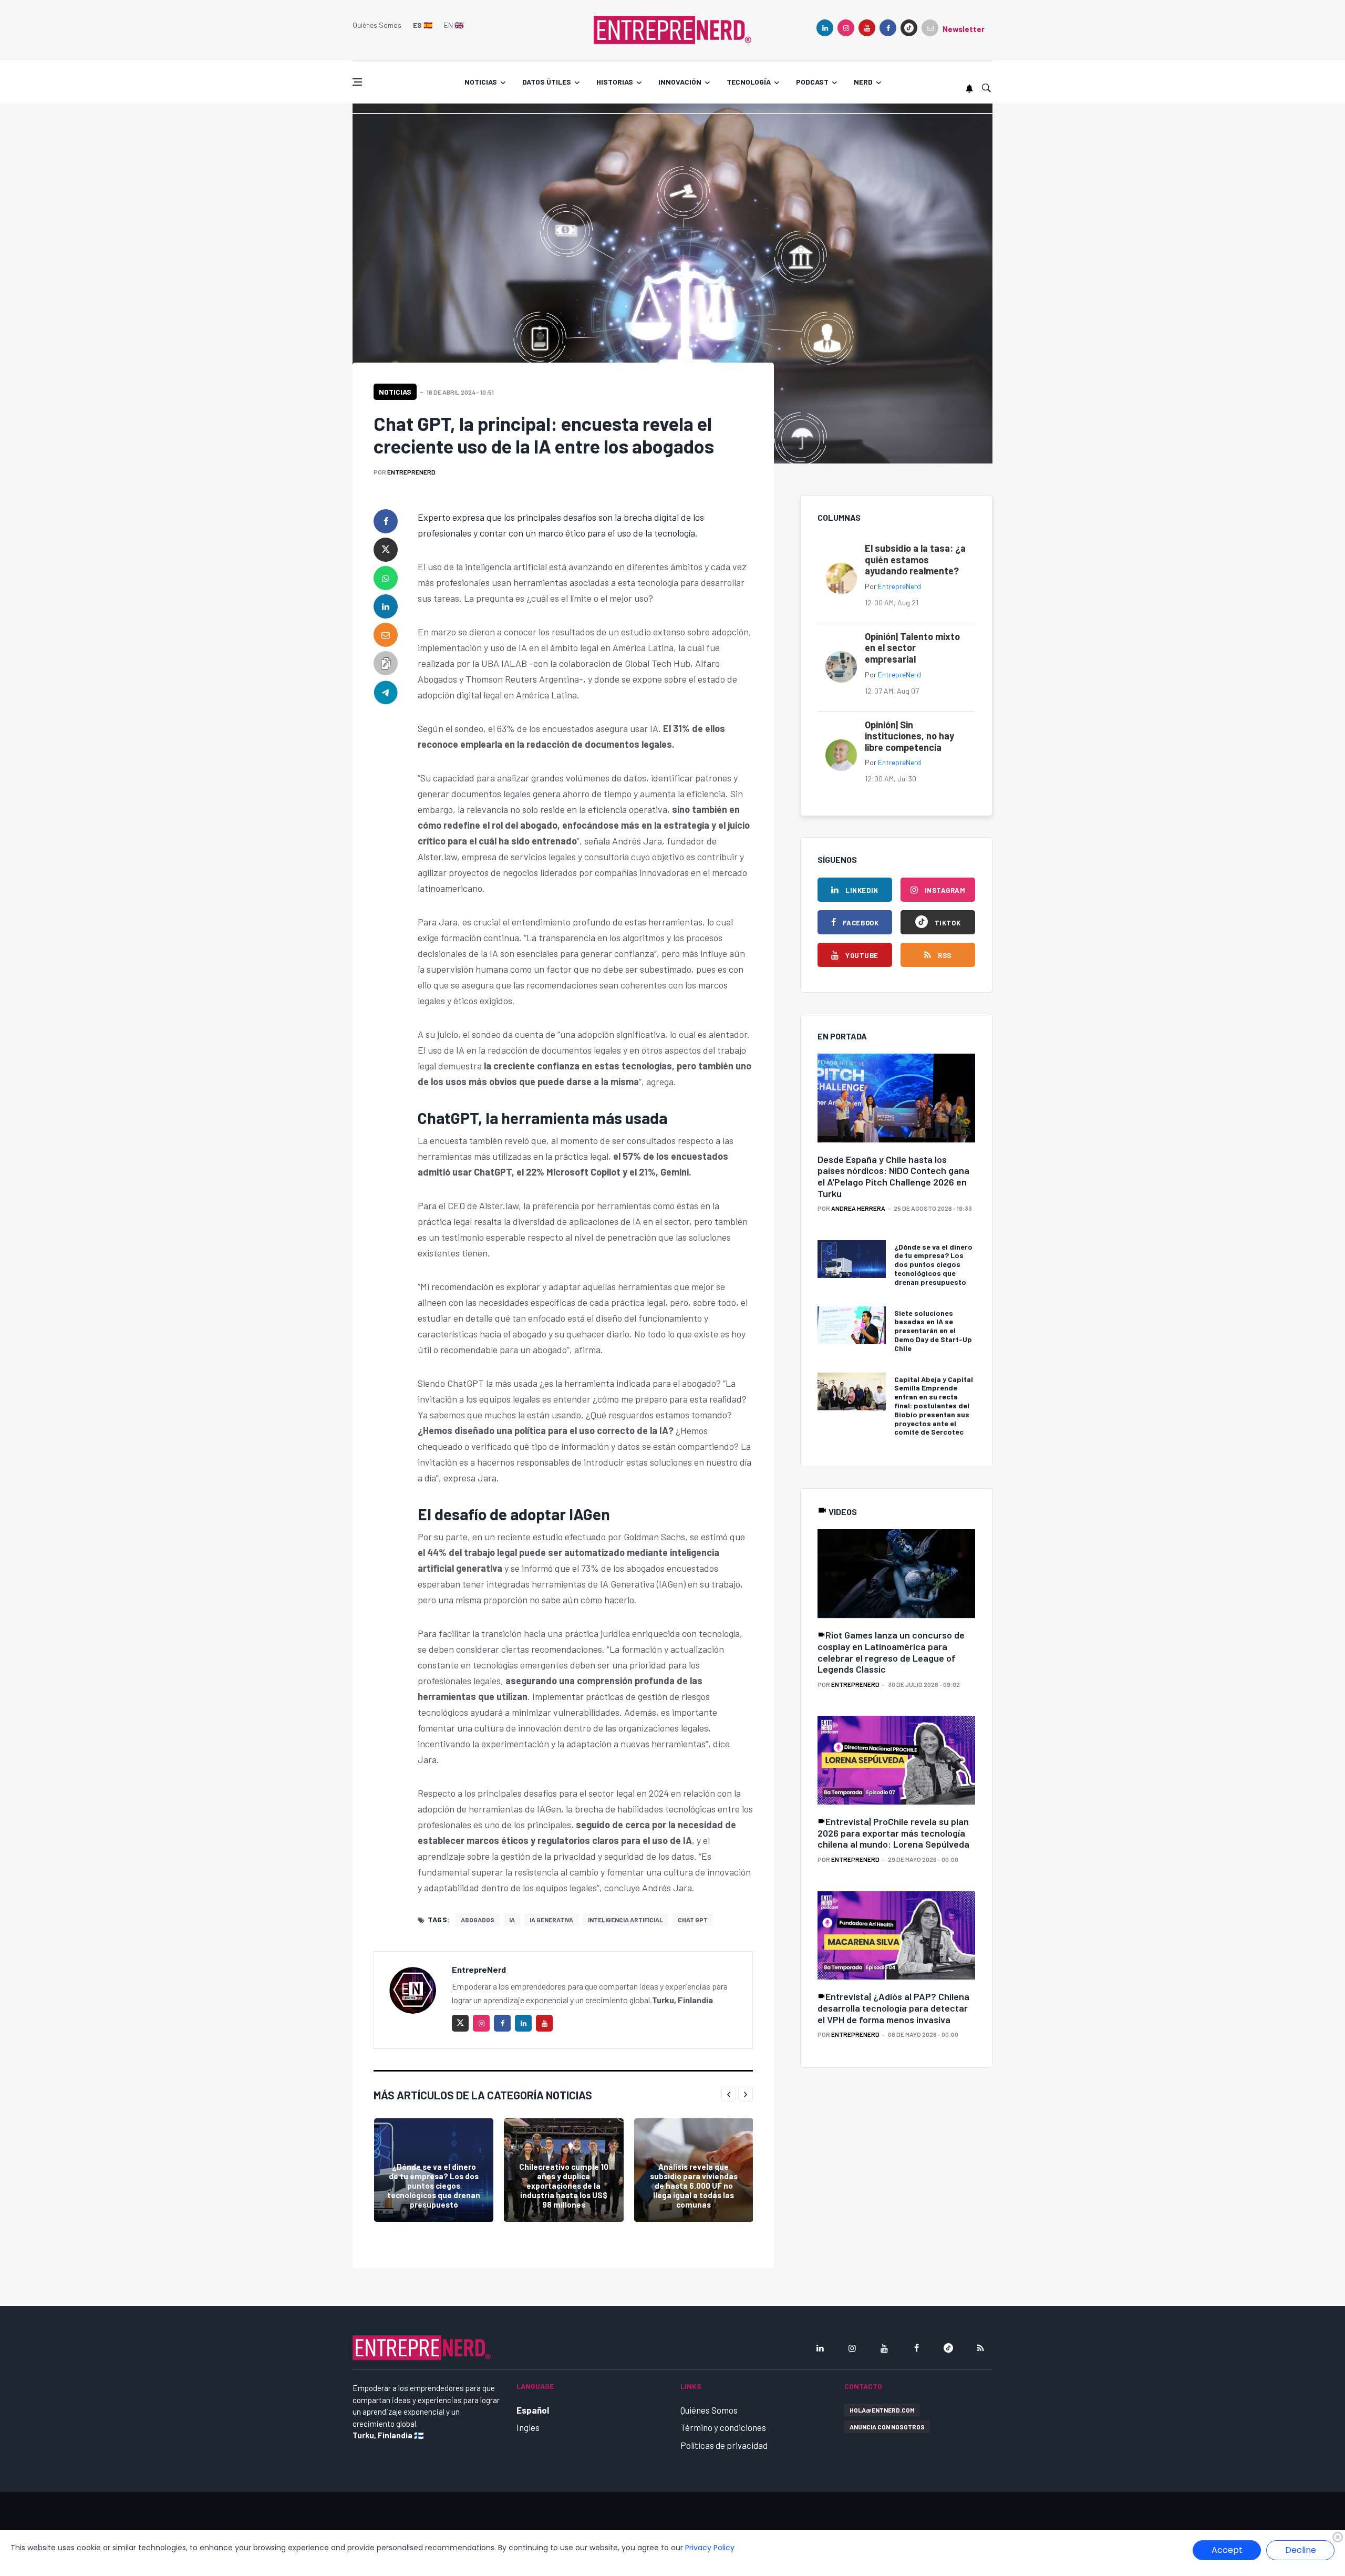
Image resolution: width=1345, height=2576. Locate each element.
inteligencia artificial (625, 1920)
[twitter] (386, 550)
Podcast (812, 82)
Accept (1227, 2550)
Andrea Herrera (858, 1208)
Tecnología (749, 82)
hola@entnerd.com (882, 2410)
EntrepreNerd (411, 472)
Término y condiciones (723, 2427)
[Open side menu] (357, 82)
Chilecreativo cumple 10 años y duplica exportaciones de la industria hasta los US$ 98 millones (564, 2186)
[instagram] (846, 28)
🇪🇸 (423, 25)
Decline (1301, 2550)
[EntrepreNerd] (672, 29)
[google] (909, 28)
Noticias (481, 82)
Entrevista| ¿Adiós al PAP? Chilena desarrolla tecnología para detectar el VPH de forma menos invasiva (893, 2008)
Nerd (863, 82)
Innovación (680, 82)
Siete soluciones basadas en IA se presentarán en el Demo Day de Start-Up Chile (933, 1331)
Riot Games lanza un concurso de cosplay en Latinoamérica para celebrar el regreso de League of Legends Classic (891, 1652)
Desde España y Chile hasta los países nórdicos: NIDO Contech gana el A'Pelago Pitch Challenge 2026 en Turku (893, 1176)
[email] (386, 635)
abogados (478, 1920)
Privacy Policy (710, 2548)
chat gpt (693, 1920)
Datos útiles (547, 82)
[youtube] (867, 28)
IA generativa (551, 1920)
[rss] (980, 2348)
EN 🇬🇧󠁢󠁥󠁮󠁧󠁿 (454, 25)
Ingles (528, 2427)
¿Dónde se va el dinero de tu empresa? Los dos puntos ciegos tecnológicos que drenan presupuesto (434, 2186)
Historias (615, 82)
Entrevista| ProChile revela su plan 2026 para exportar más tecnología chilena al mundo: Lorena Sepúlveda (893, 1833)
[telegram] (386, 692)
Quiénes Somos (377, 25)
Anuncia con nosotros (887, 2427)
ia (512, 1920)
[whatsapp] (386, 578)
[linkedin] (825, 28)
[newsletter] (930, 28)
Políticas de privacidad (724, 2445)
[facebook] (888, 28)
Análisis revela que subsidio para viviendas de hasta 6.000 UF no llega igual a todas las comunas (694, 2186)
